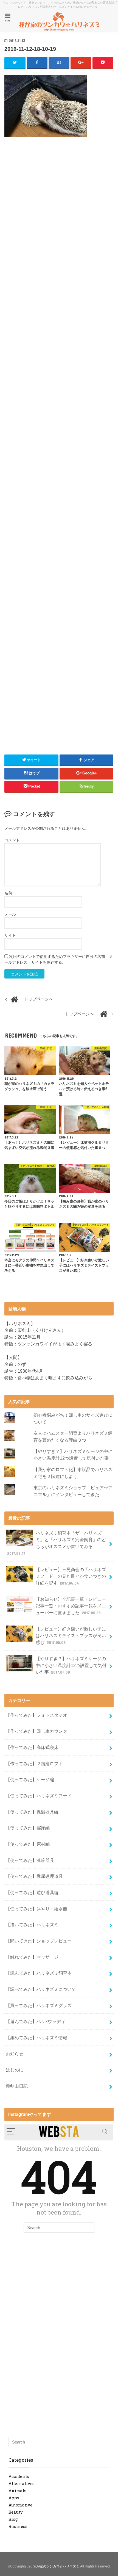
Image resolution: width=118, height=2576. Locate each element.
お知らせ (15, 2054)
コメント (12, 840)
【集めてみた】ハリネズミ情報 (36, 2038)
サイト (10, 935)
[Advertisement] (59, 194)
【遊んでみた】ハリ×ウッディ (36, 2021)
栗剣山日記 (17, 2086)
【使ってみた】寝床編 (28, 1828)
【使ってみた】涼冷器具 (30, 1860)
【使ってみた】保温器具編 (32, 1812)
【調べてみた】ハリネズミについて (41, 1989)
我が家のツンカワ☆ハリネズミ (56, 2566)
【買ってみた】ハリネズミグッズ (39, 2005)
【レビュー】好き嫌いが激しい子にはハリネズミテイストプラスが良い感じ (71, 1636)
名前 (8, 893)
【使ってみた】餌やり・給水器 (36, 1909)
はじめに (15, 2070)
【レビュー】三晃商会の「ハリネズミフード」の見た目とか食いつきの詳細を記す (71, 1576)
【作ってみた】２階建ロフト (34, 1764)
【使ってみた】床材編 (28, 1844)
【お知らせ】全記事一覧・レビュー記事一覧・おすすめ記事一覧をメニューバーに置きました (71, 1606)
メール (10, 914)
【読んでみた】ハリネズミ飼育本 (39, 1973)
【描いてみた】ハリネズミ (32, 1925)
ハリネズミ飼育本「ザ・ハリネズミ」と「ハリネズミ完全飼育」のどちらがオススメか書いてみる (57, 1543)
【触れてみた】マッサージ (32, 1957)
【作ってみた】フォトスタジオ (36, 1715)
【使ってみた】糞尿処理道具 (34, 1876)
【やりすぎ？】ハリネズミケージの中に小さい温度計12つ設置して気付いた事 (71, 1665)
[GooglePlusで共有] (81, 63)
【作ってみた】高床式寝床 (32, 1747)
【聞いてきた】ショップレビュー (39, 1941)
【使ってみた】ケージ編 (30, 1779)
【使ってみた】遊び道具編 (32, 1892)
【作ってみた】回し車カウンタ (36, 1731)
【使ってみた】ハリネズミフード (39, 1796)
